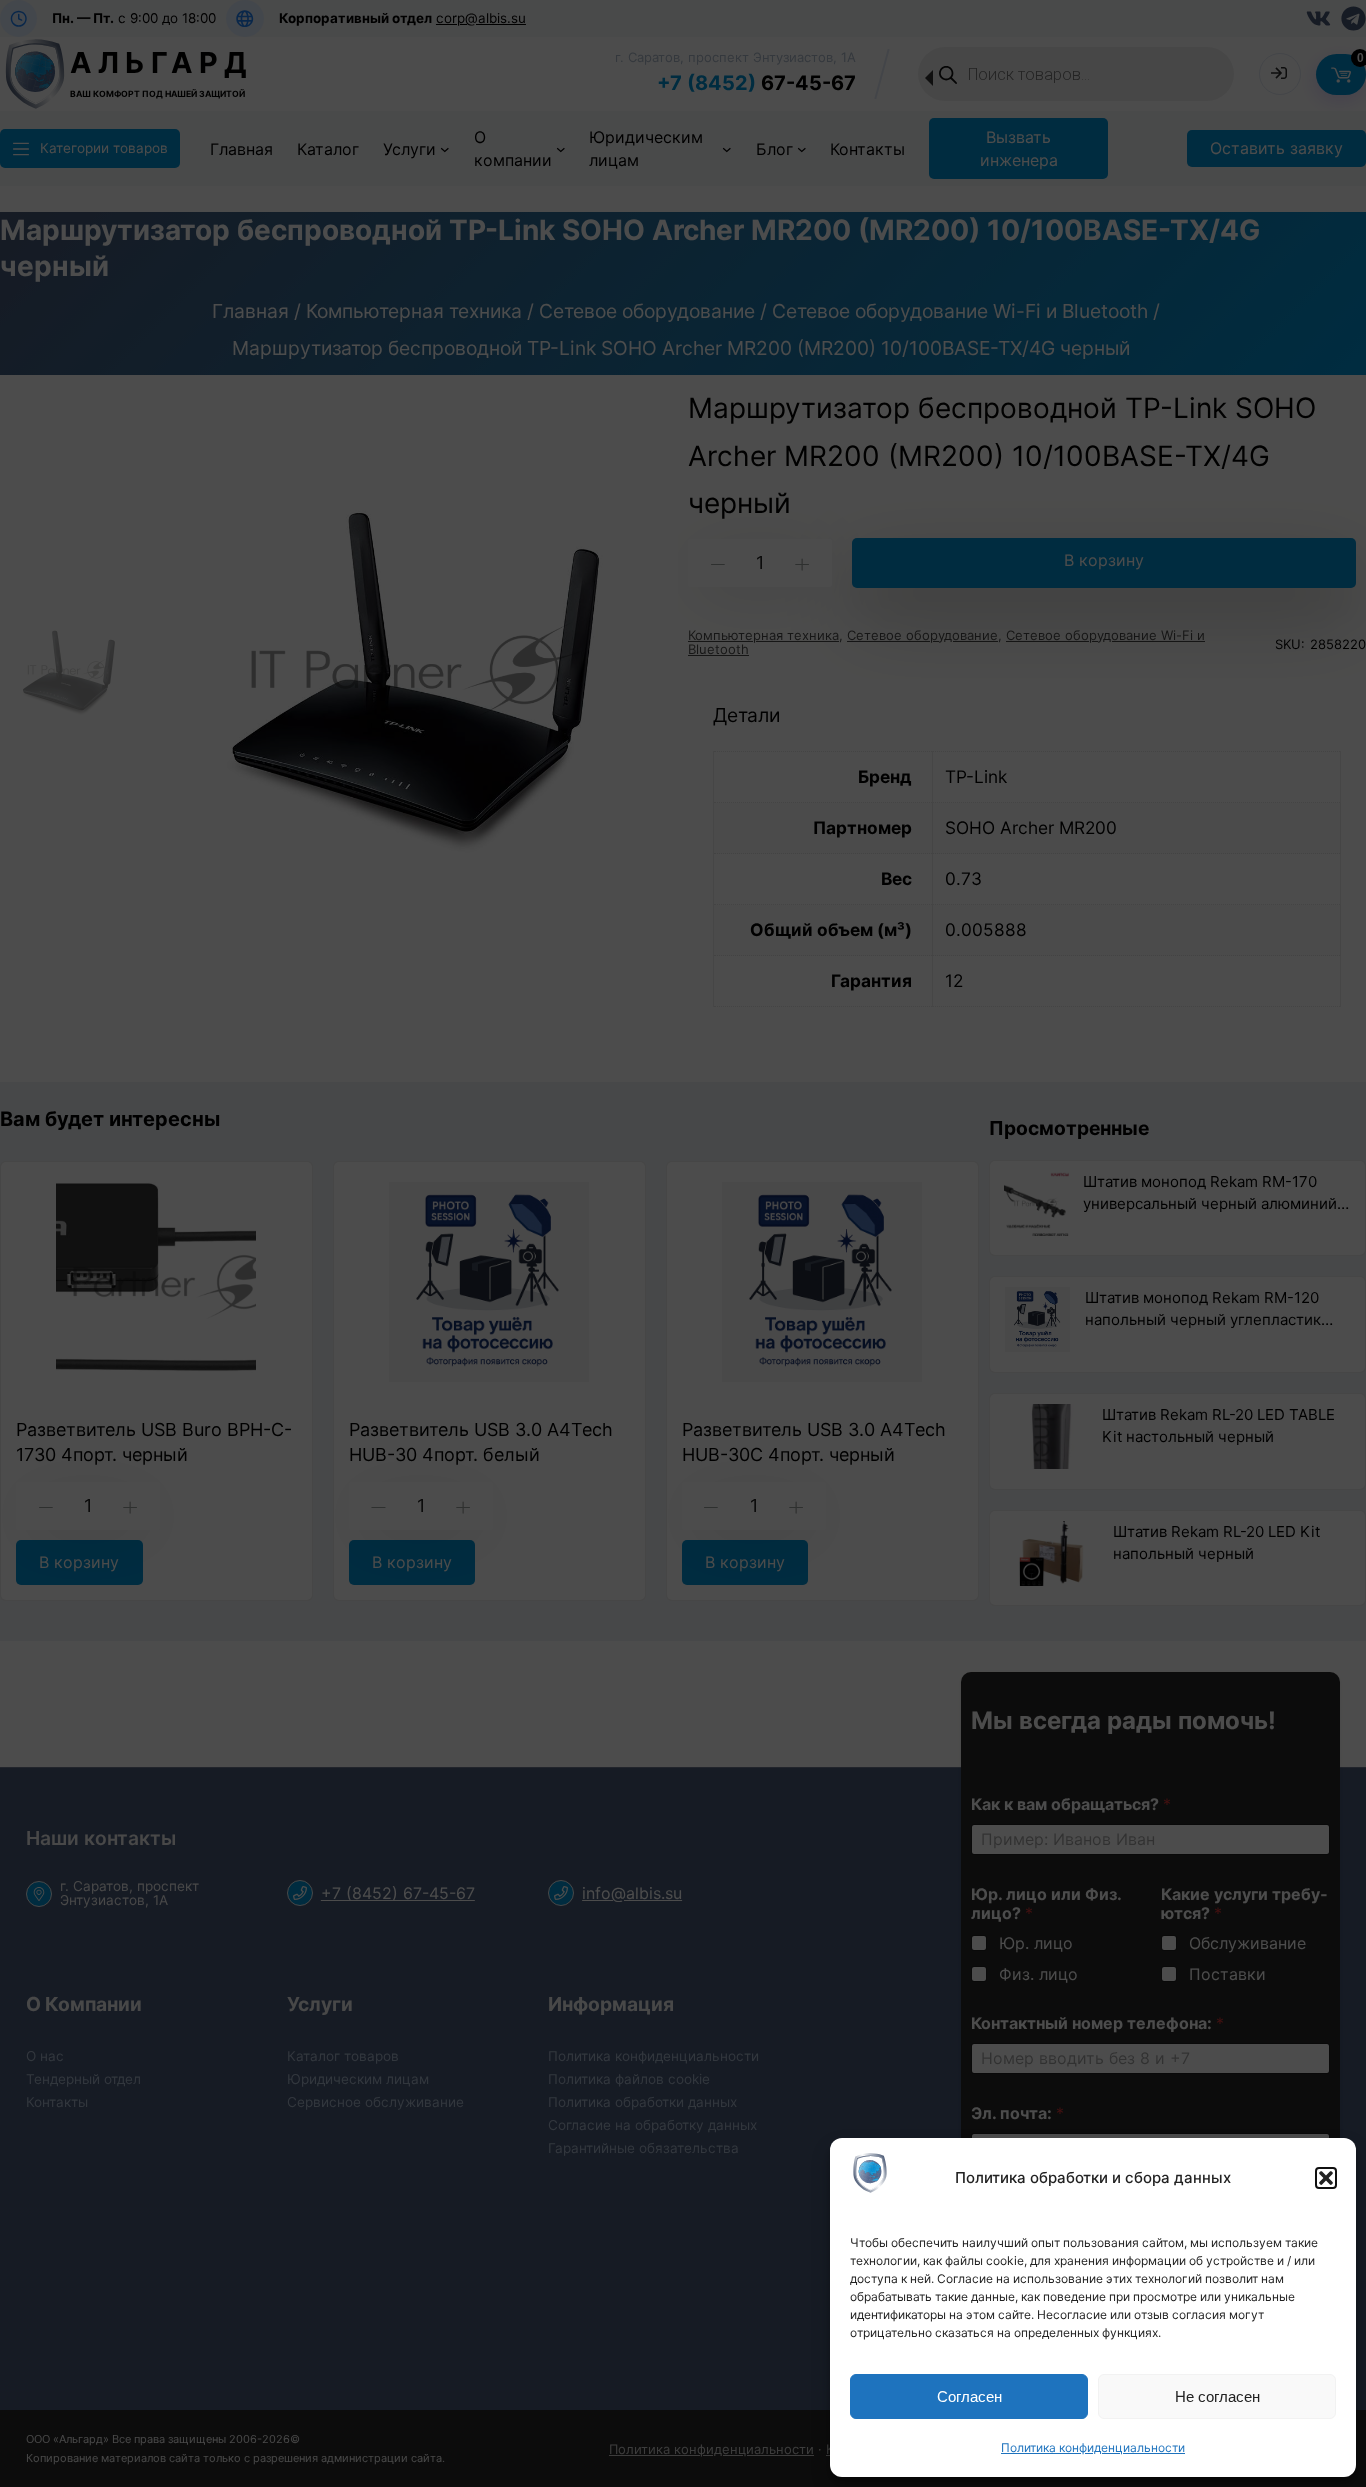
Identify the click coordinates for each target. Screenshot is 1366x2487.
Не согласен (1217, 2396)
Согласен (969, 2396)
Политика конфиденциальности (1093, 2447)
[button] (1326, 2178)
